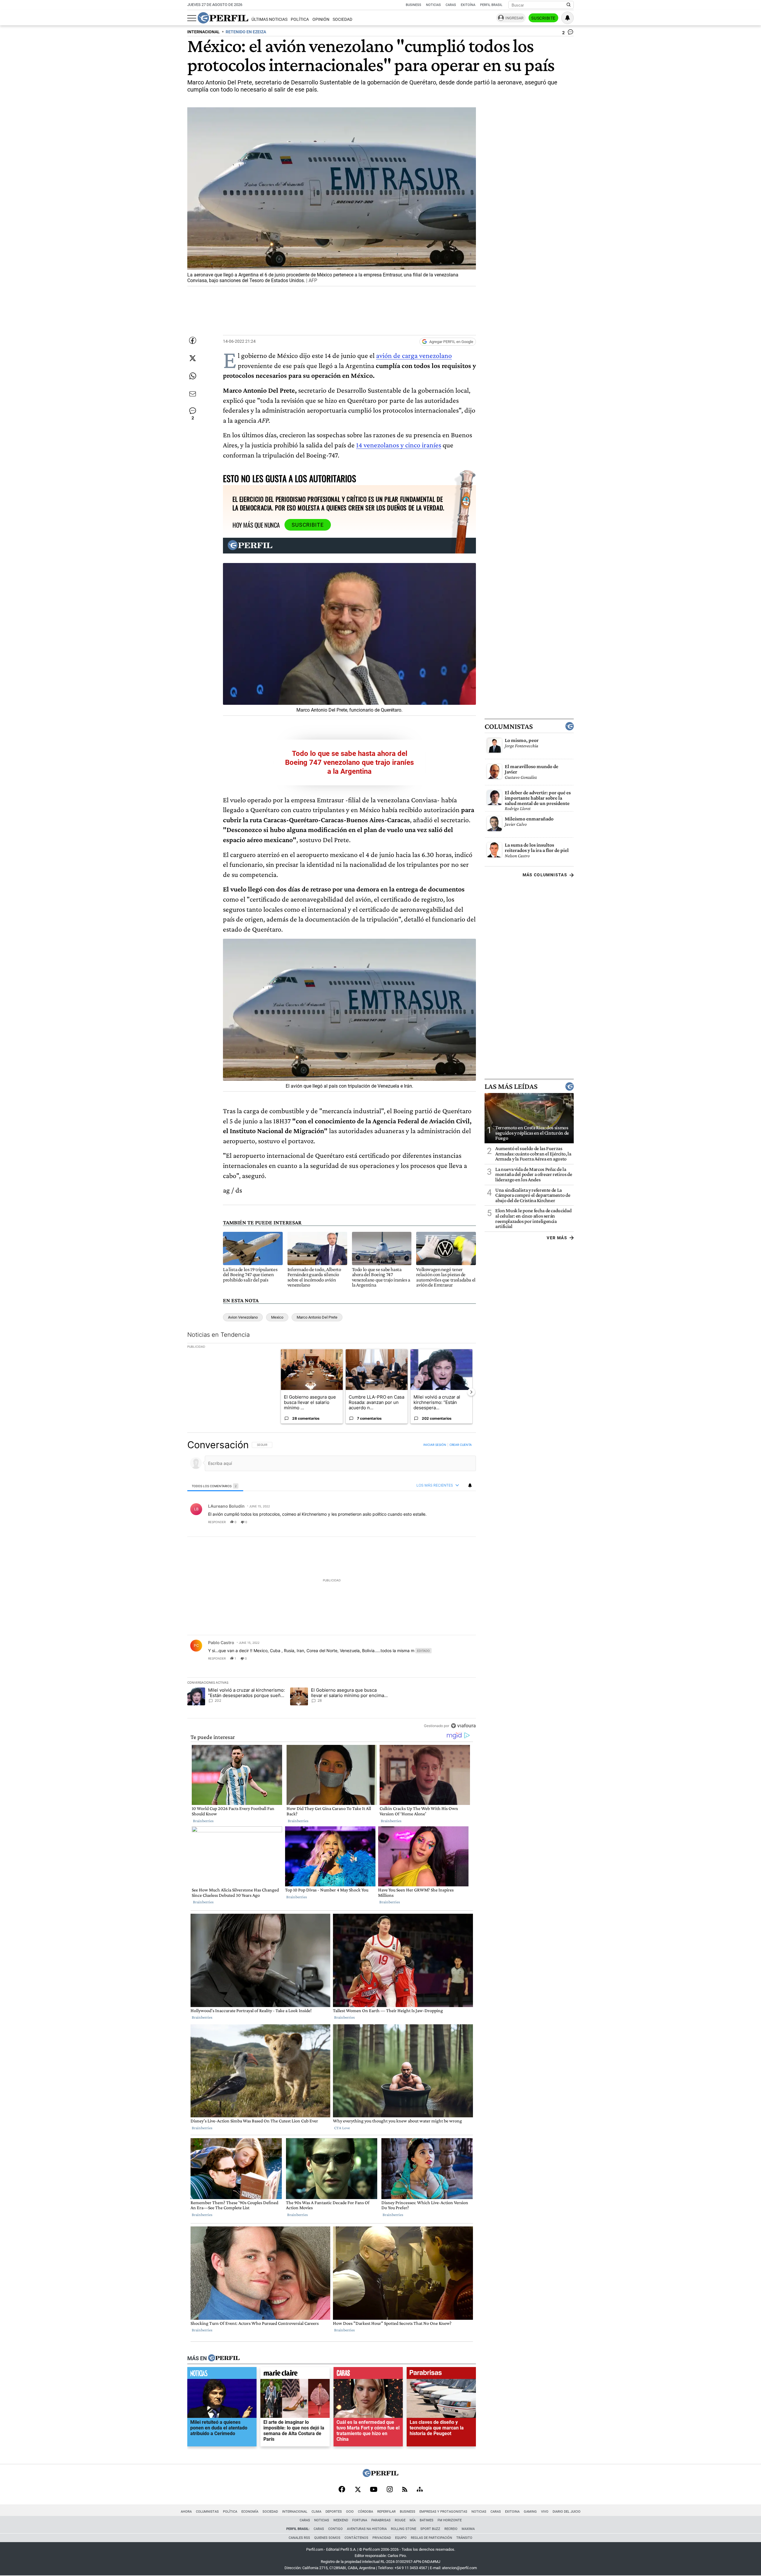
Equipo (401, 2538)
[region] (332, 1585)
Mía (413, 2520)
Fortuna (360, 2520)
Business (413, 5)
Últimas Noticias (269, 19)
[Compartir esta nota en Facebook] (193, 340)
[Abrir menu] (192, 18)
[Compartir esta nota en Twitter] (193, 358)
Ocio (350, 2512)
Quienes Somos (327, 2538)
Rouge (400, 2520)
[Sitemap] (420, 2490)
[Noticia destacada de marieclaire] (295, 2374)
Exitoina (512, 2512)
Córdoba (365, 2512)
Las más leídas (511, 1086)
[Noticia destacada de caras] (368, 2374)
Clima (316, 2512)
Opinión (321, 19)
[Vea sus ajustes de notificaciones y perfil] (567, 18)
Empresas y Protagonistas (443, 2512)
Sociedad (342, 19)
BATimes (427, 2520)
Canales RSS (299, 2538)
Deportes (334, 2512)
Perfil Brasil (491, 5)
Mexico (277, 1317)
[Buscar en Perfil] (569, 5)
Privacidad (382, 2538)
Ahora (186, 2512)
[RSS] (405, 2490)
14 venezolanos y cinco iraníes (399, 445)
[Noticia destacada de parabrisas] (441, 2374)
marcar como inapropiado (461, 1526)
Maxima (468, 2529)
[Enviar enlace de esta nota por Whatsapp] (193, 376)
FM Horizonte (450, 2520)
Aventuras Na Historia (367, 2529)
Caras (451, 5)
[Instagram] (390, 2490)
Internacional (295, 2512)
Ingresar (514, 18)
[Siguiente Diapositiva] (471, 1392)
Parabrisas (381, 2520)
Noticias (433, 5)
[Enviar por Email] (193, 394)
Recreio (451, 2529)
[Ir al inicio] (223, 18)
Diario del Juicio (567, 2512)
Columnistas (509, 726)
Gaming (530, 2512)
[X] (358, 2490)
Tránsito (464, 2538)
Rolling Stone (404, 2529)
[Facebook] (342, 2490)
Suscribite (543, 18)
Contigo (335, 2529)
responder (217, 1522)
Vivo (545, 2512)
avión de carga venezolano (414, 355)
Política (300, 19)
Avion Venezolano (243, 1317)
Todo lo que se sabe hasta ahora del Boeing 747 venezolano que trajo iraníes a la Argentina (349, 762)
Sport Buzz (430, 2529)
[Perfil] (224, 2358)
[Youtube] (374, 2490)
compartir (440, 1522)
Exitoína (468, 5)
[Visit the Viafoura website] (463, 1725)
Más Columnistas (545, 875)
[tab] (215, 1486)
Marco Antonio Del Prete (317, 1317)
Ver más (557, 1238)
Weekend (341, 2520)
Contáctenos (356, 2538)
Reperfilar (386, 2512)
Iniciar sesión (435, 1445)
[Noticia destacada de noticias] (222, 2374)
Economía (250, 2512)
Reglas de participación (431, 2538)
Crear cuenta (461, 1445)
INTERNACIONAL (203, 32)
